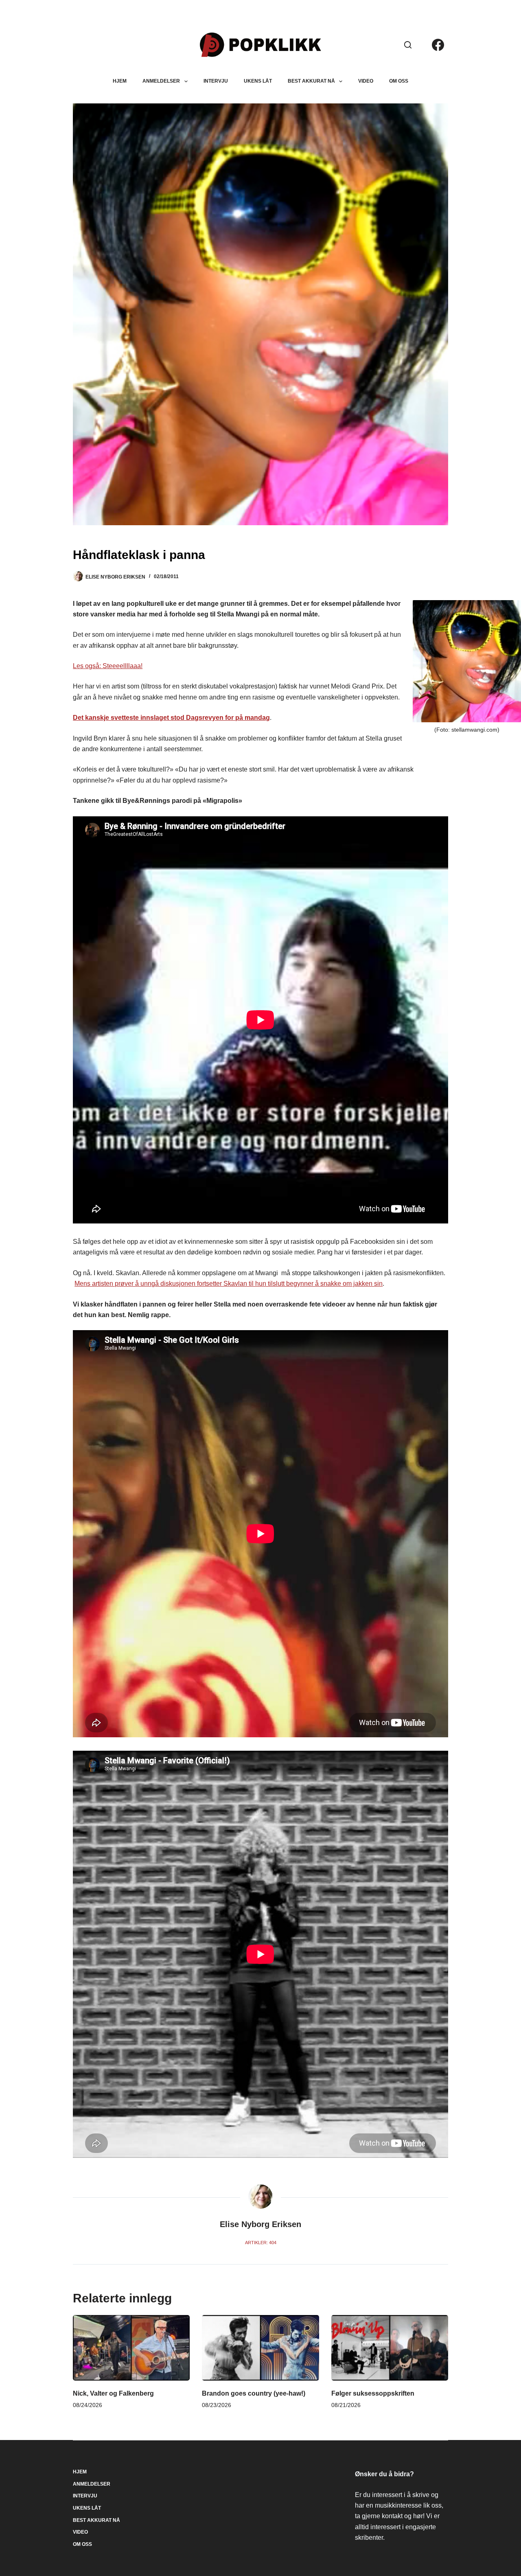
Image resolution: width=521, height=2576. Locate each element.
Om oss (399, 81)
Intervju (216, 81)
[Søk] (408, 45)
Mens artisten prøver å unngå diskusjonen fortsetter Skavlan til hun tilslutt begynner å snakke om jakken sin (229, 1284)
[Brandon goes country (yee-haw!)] (260, 2348)
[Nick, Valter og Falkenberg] (131, 2348)
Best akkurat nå (311, 81)
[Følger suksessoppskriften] (390, 2348)
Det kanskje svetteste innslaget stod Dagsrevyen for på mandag (171, 718)
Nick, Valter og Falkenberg (113, 2393)
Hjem (120, 81)
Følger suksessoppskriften (373, 2393)
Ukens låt (258, 81)
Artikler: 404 (261, 2243)
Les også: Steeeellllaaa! (108, 666)
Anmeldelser (161, 81)
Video (366, 81)
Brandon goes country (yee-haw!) (254, 2393)
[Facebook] (438, 45)
